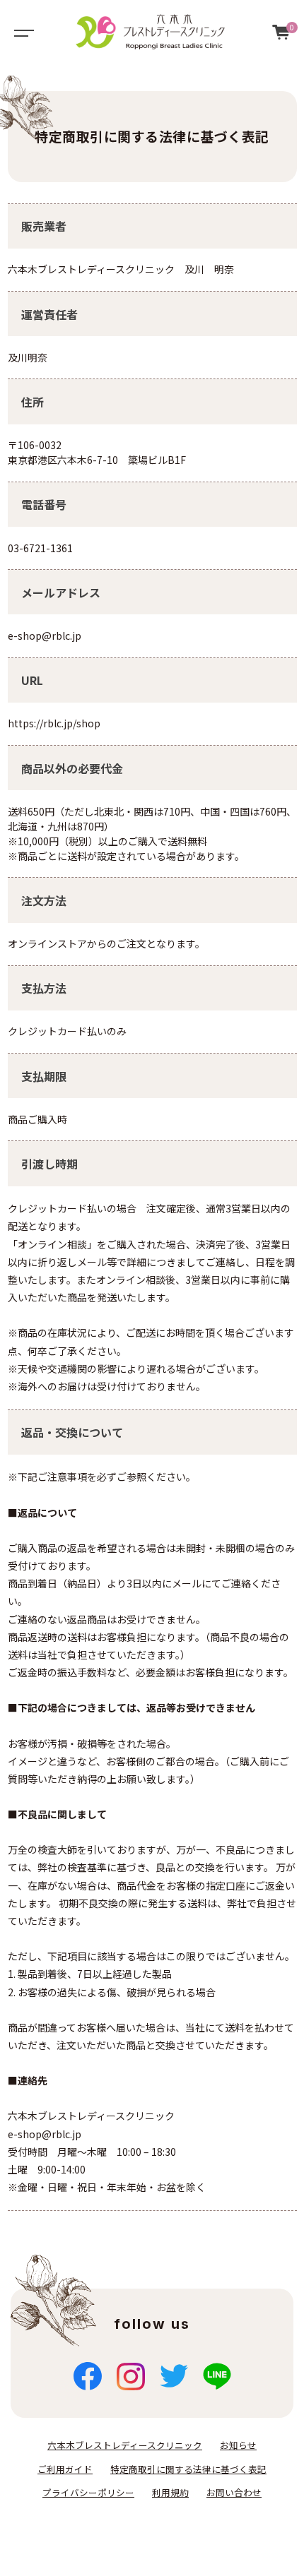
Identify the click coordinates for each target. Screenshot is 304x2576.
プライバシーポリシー (88, 2492)
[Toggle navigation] (21, 32)
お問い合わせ (234, 2492)
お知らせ (238, 2445)
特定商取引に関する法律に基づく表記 (188, 2469)
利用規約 (170, 2492)
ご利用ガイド (65, 2469)
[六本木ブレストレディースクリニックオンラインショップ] (151, 32)
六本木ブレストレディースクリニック (125, 2445)
